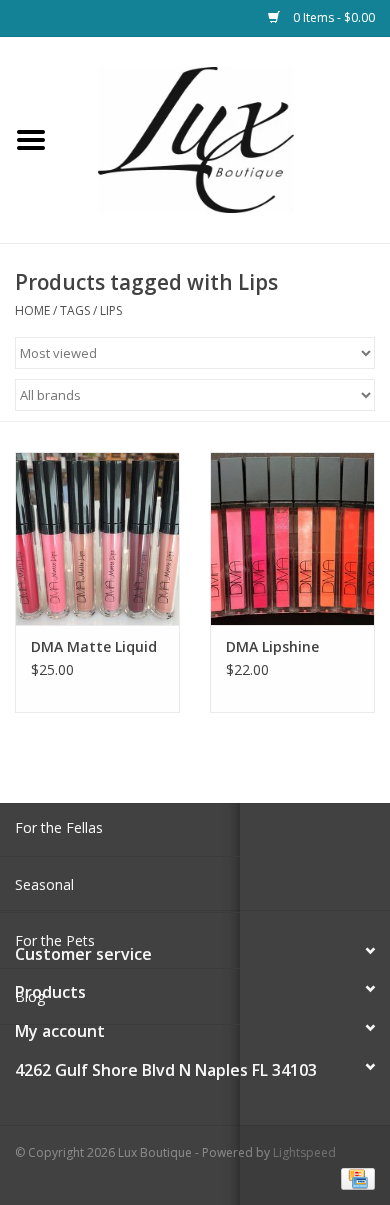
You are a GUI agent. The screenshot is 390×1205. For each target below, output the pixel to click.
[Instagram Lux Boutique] (213, 864)
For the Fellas (59, 827)
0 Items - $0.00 (332, 17)
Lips (111, 310)
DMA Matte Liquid (94, 646)
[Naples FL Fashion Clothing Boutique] (226, 138)
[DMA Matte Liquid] (97, 538)
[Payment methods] (354, 1177)
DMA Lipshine (272, 646)
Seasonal (44, 884)
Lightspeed (304, 1152)
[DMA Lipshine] (292, 538)
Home (32, 310)
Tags (75, 310)
